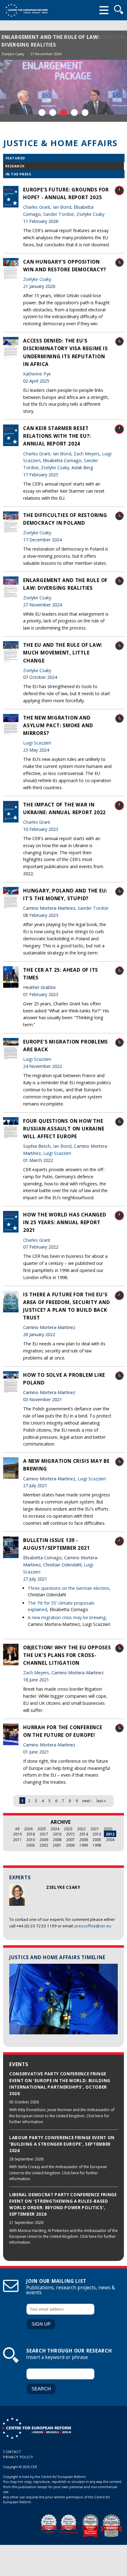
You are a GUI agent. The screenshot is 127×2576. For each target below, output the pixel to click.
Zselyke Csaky (13, 54)
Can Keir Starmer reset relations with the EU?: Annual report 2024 (57, 436)
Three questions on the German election (68, 1588)
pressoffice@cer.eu (93, 1926)
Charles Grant (37, 207)
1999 (84, 1845)
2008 (57, 1840)
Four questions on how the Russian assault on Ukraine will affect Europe (64, 1129)
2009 (44, 1840)
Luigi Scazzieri (37, 743)
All (17, 1829)
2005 (97, 1840)
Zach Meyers (87, 454)
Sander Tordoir (59, 214)
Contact (12, 2452)
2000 (70, 1845)
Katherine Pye (37, 374)
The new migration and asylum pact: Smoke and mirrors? (58, 725)
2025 (42, 1829)
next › (87, 1801)
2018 (31, 1834)
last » (101, 1801)
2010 (31, 1840)
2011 (17, 1840)
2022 (81, 1829)
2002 (44, 1845)
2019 (17, 1834)
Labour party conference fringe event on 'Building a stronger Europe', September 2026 (62, 2144)
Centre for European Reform (26, 10)
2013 (97, 1834)
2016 (57, 1834)
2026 (28, 1829)
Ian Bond (62, 207)
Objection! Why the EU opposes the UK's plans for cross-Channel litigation (67, 1655)
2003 (31, 1845)
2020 (108, 1829)
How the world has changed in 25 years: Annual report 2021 (65, 1222)
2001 (57, 1845)
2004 (110, 1840)
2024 (55, 1829)
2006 (84, 1840)
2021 (95, 1829)
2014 (84, 1834)
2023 (68, 1829)
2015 (70, 1834)
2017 (44, 1834)
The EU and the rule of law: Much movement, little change (63, 653)
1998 (97, 1845)
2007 (70, 1840)
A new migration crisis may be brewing (67, 1617)
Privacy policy (18, 2457)
